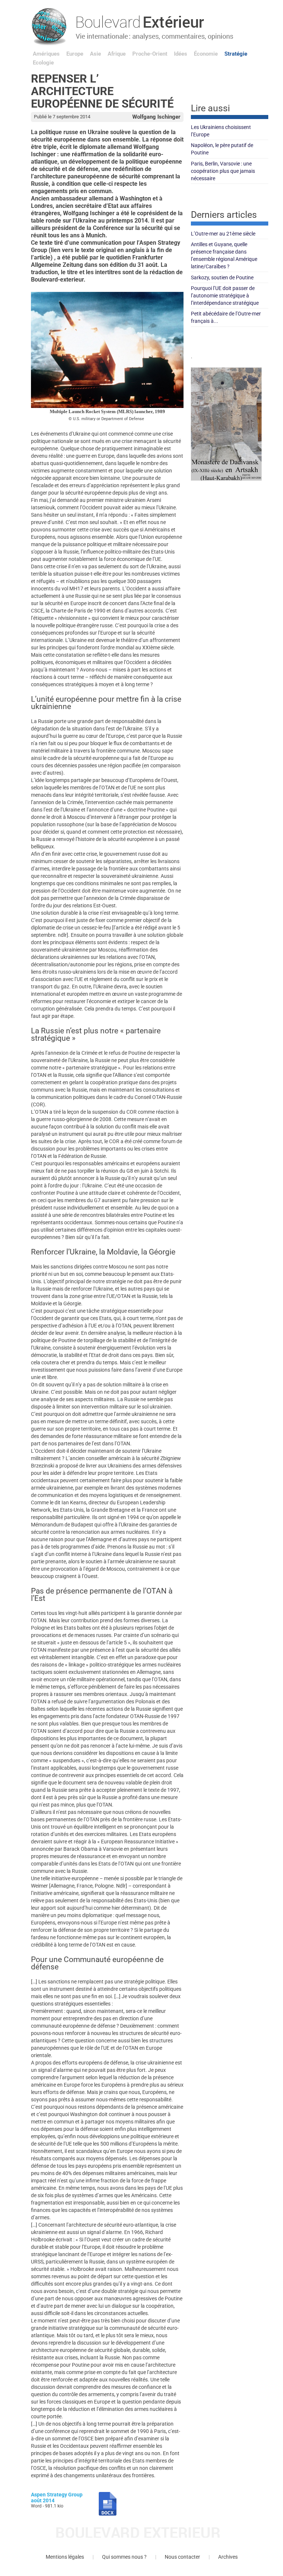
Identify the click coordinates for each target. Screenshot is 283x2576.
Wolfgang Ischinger (156, 117)
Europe (75, 54)
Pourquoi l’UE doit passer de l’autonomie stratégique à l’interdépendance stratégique (225, 296)
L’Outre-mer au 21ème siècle (223, 234)
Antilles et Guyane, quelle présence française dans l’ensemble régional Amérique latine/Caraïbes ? (224, 255)
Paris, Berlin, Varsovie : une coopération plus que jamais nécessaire (223, 171)
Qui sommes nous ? (124, 2557)
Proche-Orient (150, 54)
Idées (181, 54)
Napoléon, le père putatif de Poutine (222, 149)
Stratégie (236, 54)
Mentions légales (65, 2557)
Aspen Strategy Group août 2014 (57, 2497)
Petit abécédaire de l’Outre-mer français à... (226, 317)
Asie (95, 54)
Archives (228, 2557)
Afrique (117, 54)
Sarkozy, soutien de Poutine (222, 278)
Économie (206, 54)
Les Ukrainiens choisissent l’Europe (221, 131)
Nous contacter (182, 2557)
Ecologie (43, 63)
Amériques (46, 54)
